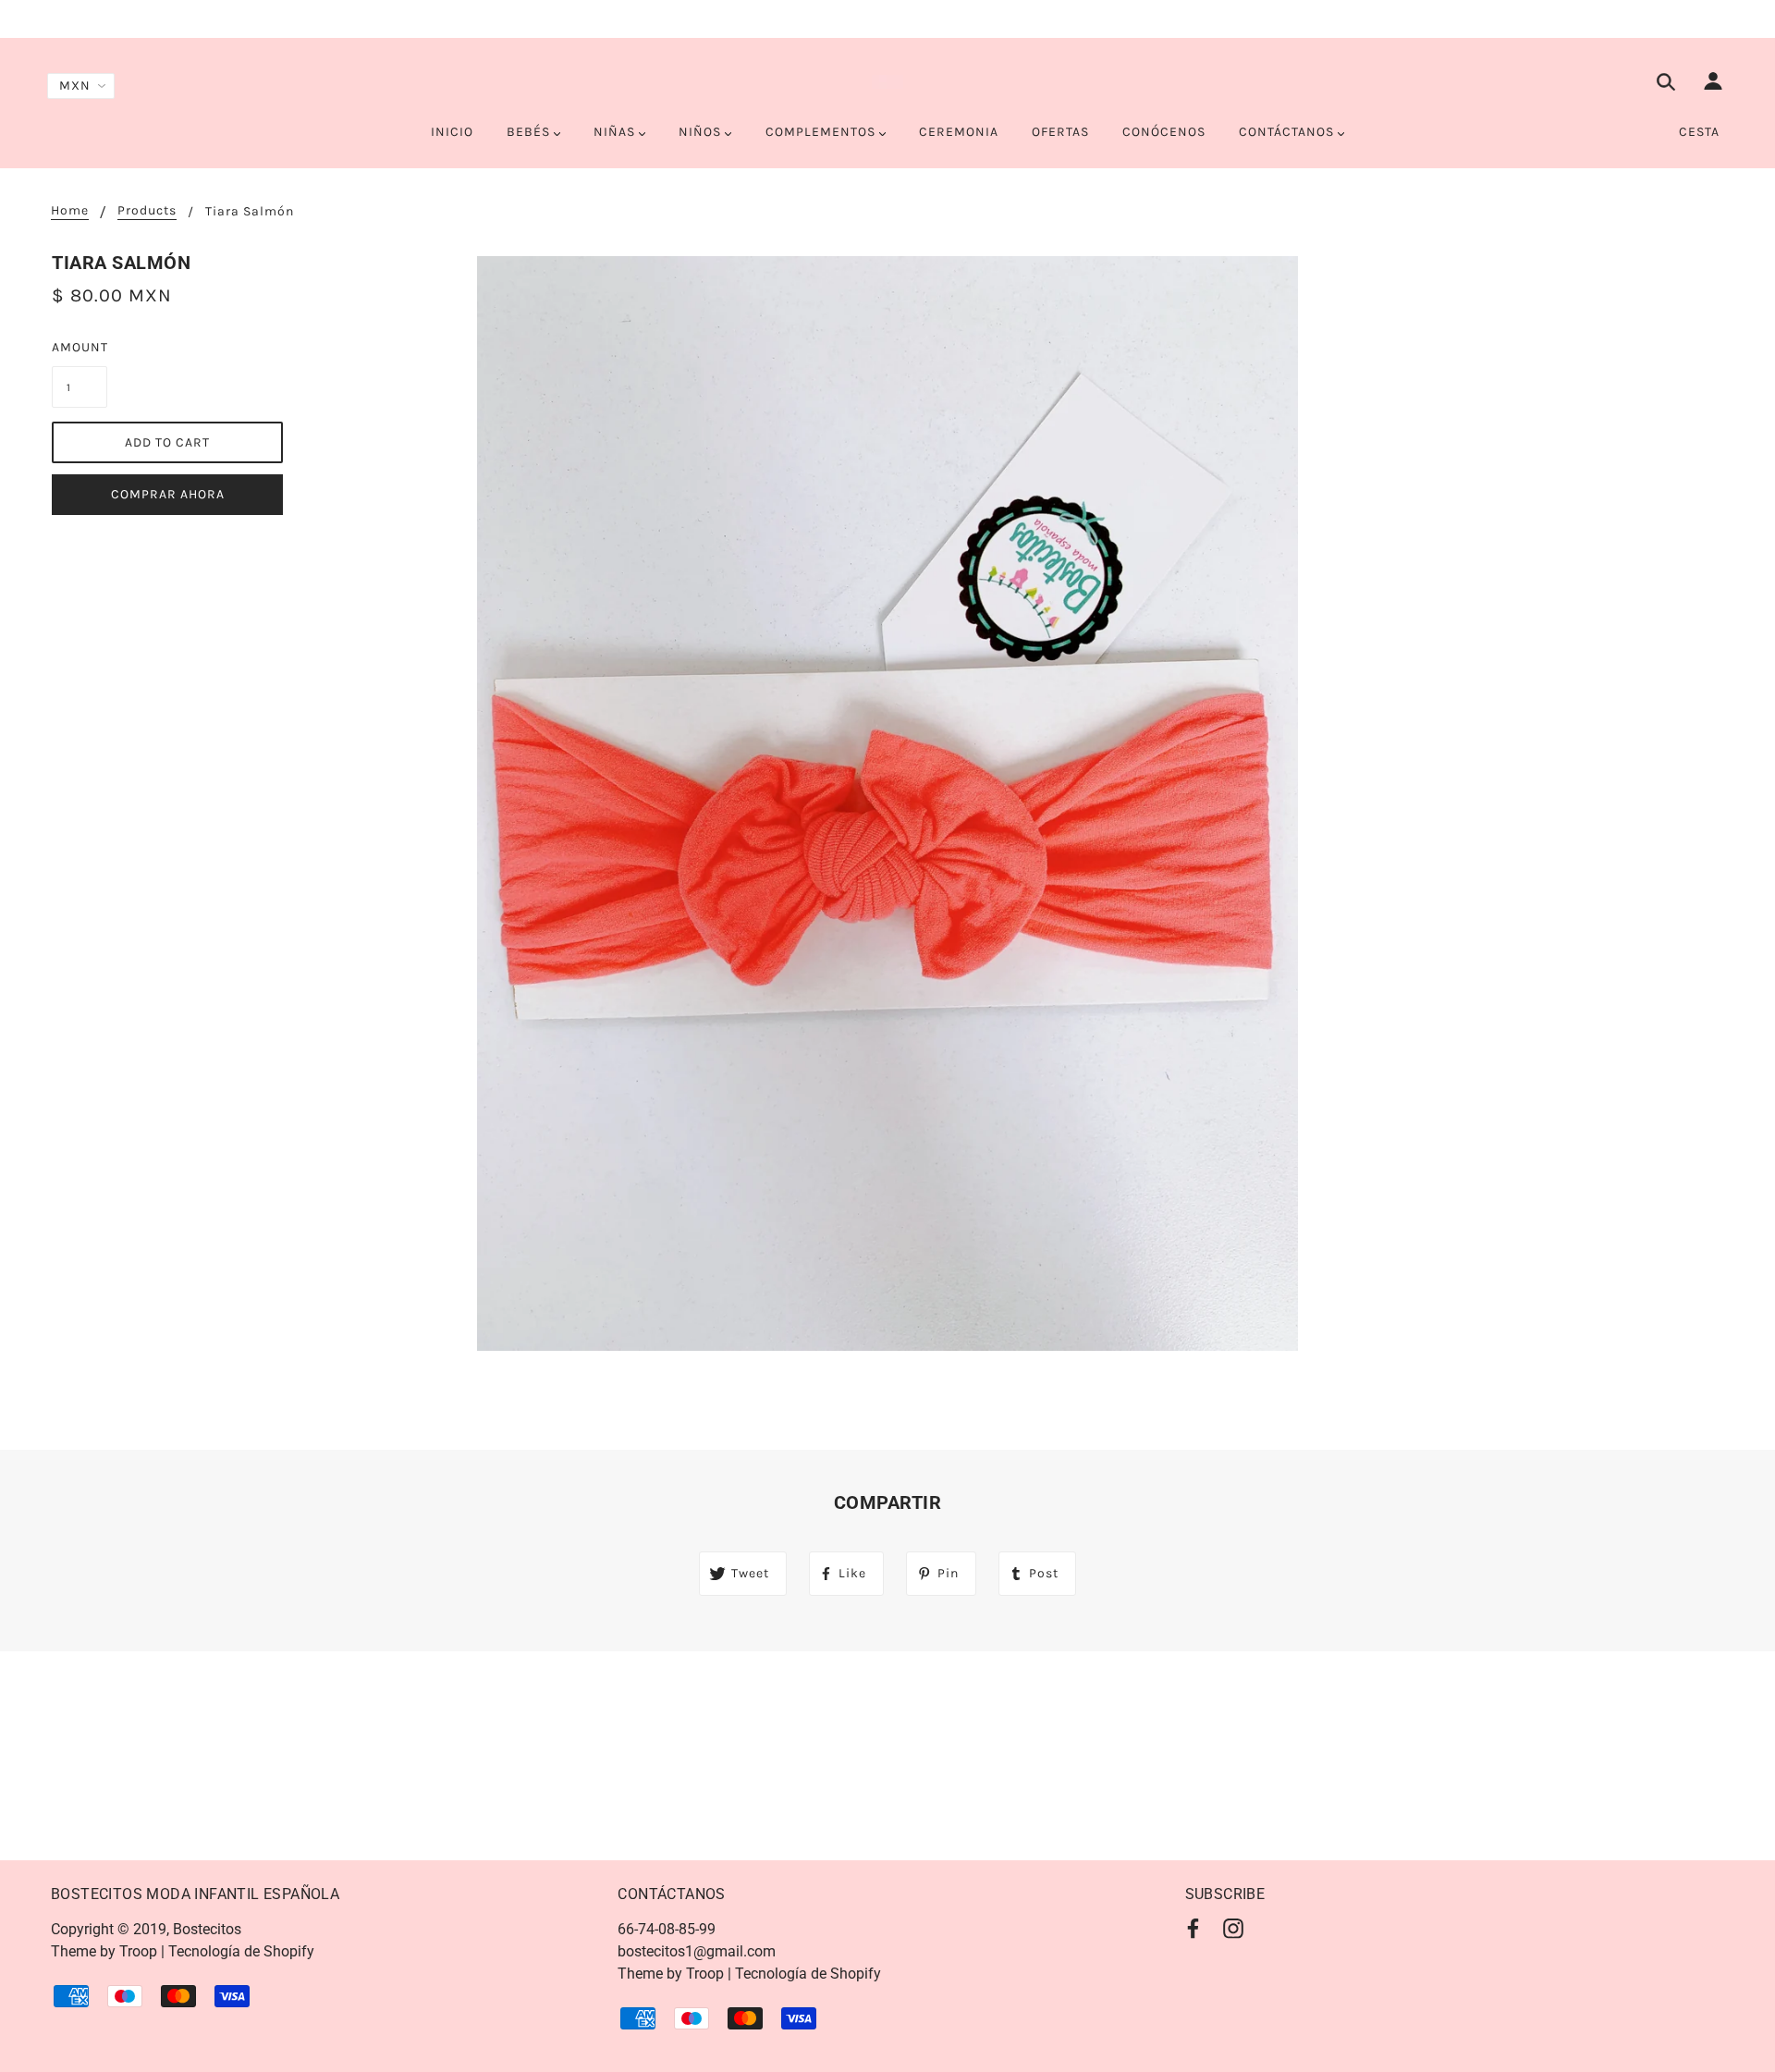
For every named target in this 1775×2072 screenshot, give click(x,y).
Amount (80, 347)
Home (70, 211)
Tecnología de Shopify (241, 1951)
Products (147, 211)
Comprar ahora (168, 494)
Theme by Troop (104, 1951)
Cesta (1699, 132)
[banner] (887, 81)
